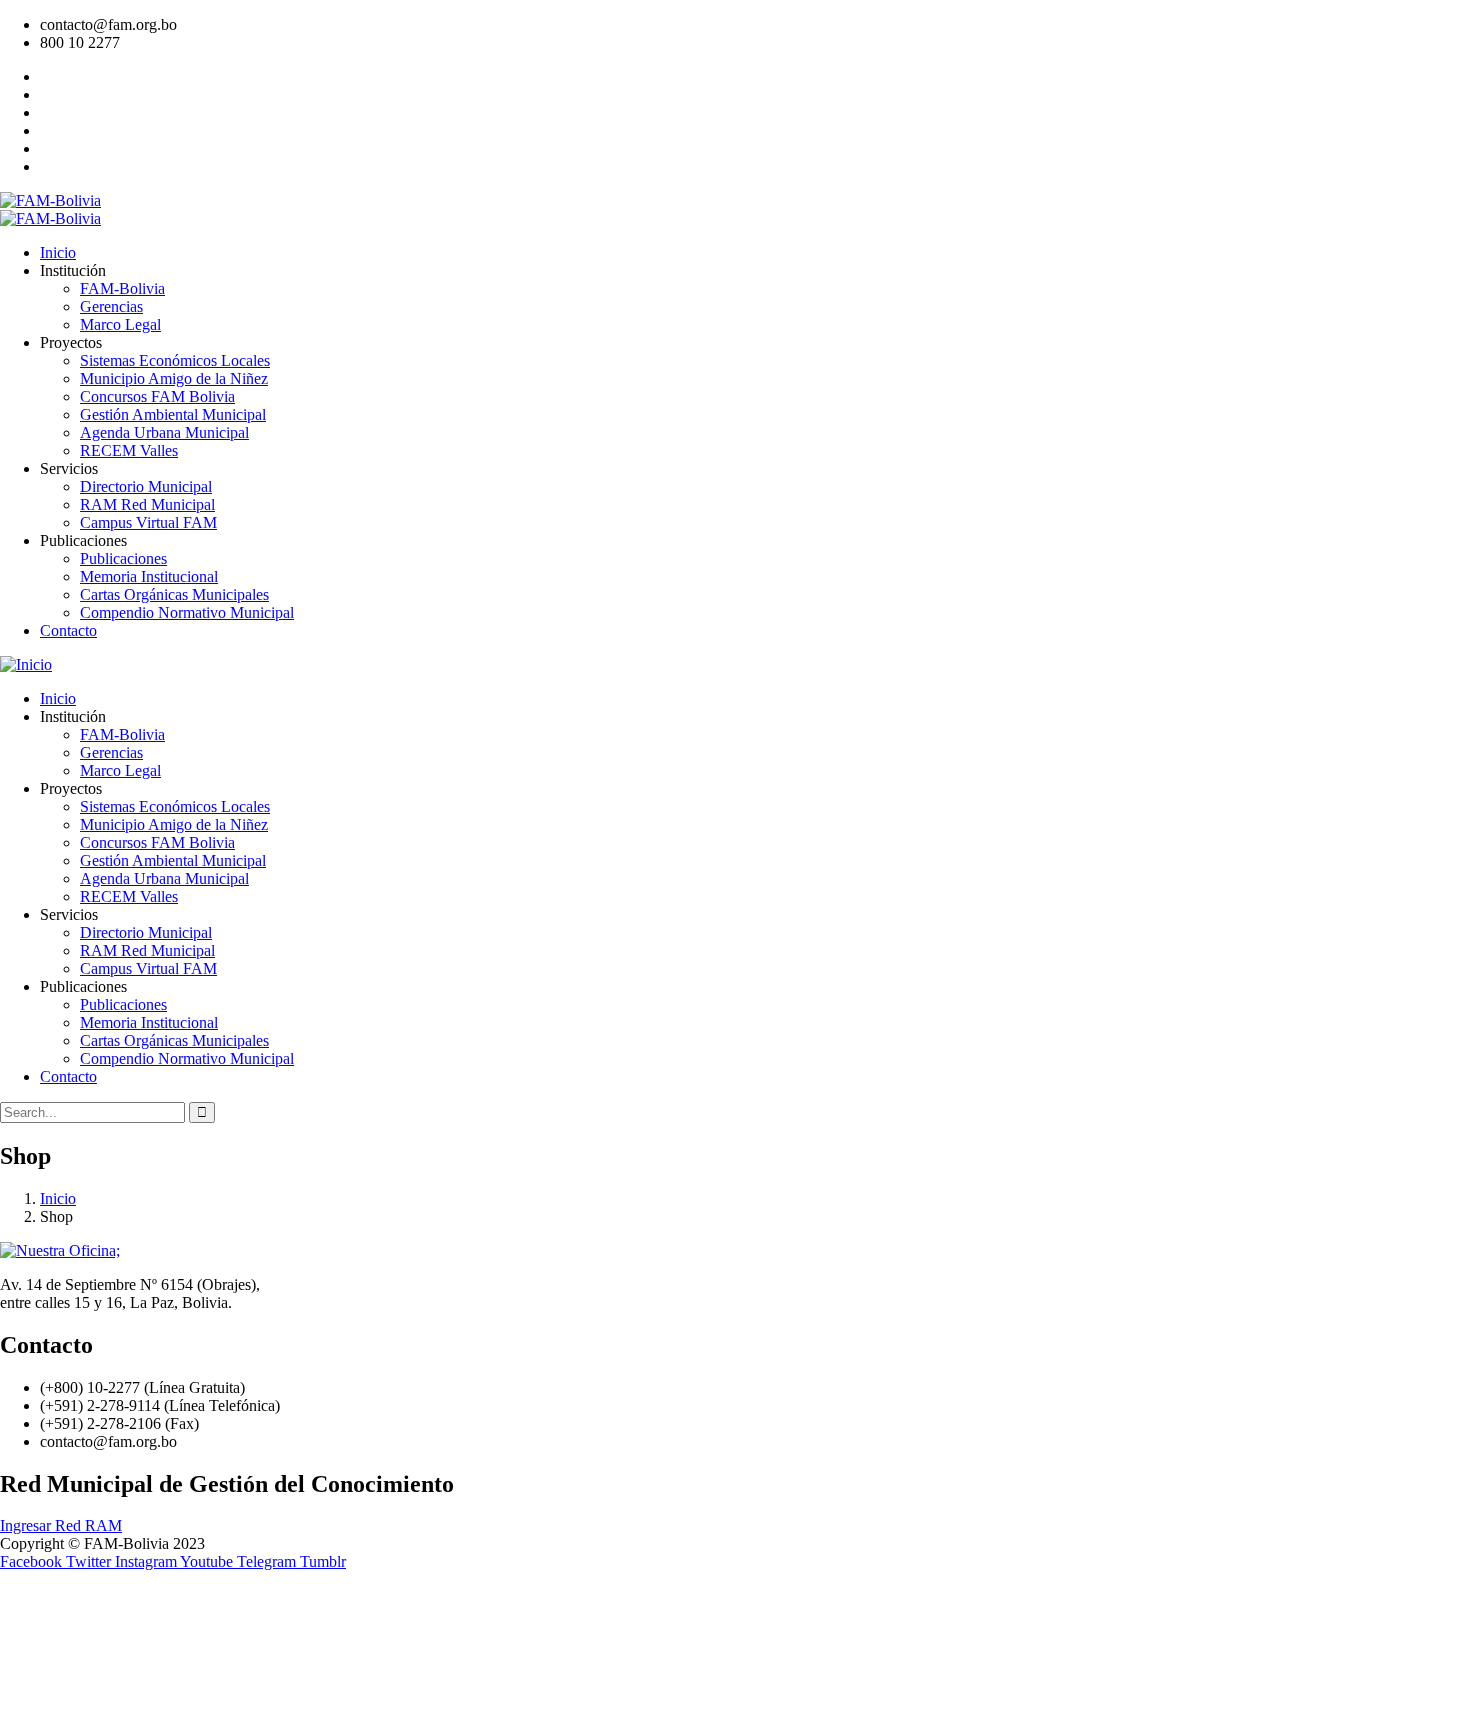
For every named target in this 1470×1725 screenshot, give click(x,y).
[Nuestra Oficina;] (60, 1250)
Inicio (58, 1198)
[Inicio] (26, 664)
